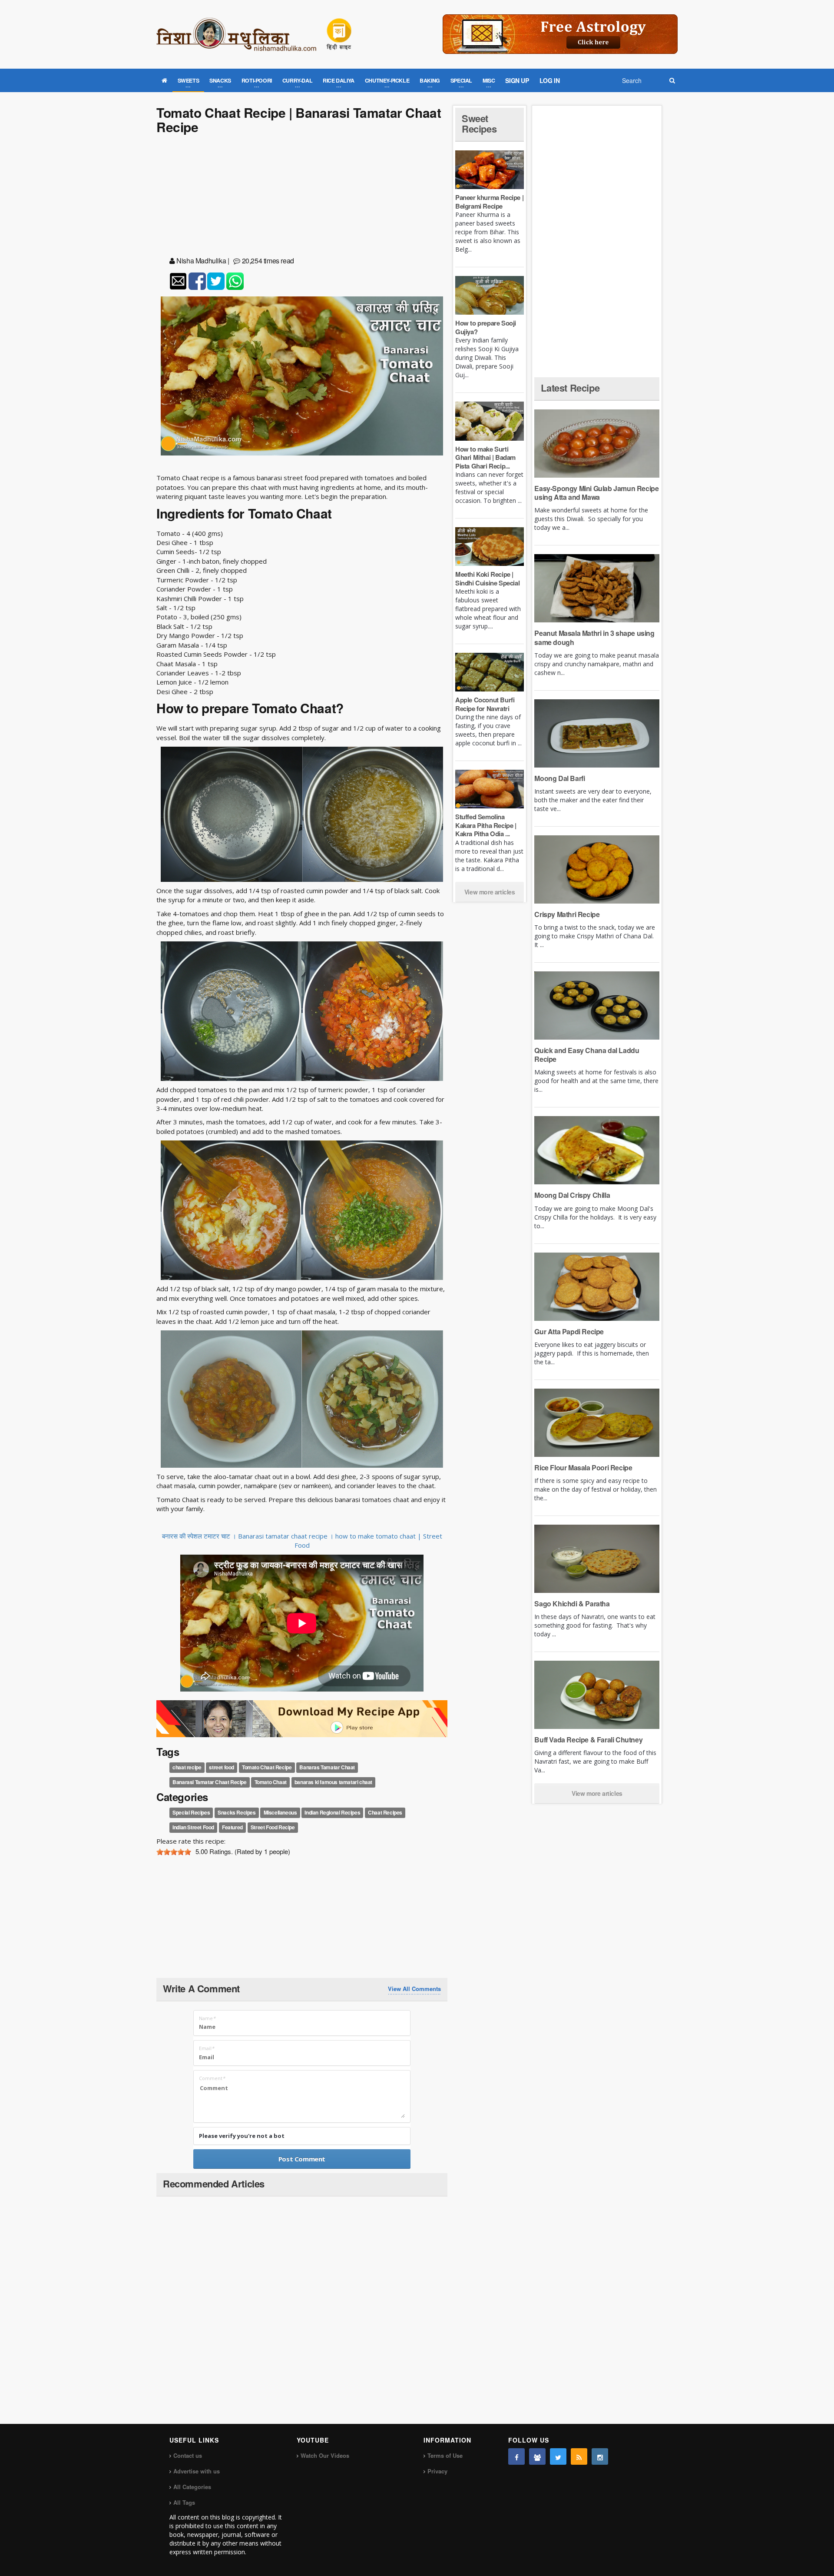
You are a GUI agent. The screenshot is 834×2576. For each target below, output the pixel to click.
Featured (232, 1828)
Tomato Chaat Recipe (267, 1767)
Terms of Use (445, 2455)
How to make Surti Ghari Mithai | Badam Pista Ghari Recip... (485, 457)
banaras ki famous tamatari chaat (333, 1782)
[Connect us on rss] (579, 2456)
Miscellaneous (280, 1813)
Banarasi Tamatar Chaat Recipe (209, 1782)
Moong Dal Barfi (559, 778)
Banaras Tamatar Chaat (327, 1767)
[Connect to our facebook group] (537, 2456)
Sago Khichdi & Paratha (572, 1604)
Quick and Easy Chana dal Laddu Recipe (587, 1055)
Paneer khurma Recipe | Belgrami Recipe (489, 202)
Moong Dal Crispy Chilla (572, 1195)
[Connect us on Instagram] (600, 2456)
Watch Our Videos (325, 2455)
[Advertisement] (302, 197)
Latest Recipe (570, 388)
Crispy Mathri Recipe (567, 914)
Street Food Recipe (273, 1828)
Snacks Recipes (237, 1813)
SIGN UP (517, 80)
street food (222, 1767)
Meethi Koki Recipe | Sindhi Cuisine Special (487, 578)
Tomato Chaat (271, 1782)
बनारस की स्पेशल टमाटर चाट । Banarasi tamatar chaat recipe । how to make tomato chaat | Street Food (302, 1541)
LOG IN (550, 80)
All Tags (184, 2502)
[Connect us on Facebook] (516, 2456)
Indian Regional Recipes (332, 1813)
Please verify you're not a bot (242, 2136)
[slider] (174, 1852)
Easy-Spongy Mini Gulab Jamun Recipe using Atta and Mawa (596, 493)
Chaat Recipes (385, 1813)
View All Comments (414, 1989)
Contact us (188, 2455)
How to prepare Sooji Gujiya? (486, 327)
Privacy (437, 2471)
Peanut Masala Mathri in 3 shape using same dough (594, 637)
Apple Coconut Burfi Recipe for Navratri (485, 704)
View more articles (490, 892)
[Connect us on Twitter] (558, 2456)
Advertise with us (197, 2471)
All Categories (192, 2487)
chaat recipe (187, 1767)
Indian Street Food (193, 1828)
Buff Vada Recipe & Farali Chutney (588, 1740)
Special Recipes (191, 1813)
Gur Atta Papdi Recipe (569, 1331)
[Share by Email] (178, 281)
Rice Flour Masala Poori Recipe (583, 1467)
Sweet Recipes (479, 123)
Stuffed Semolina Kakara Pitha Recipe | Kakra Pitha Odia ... (486, 825)
